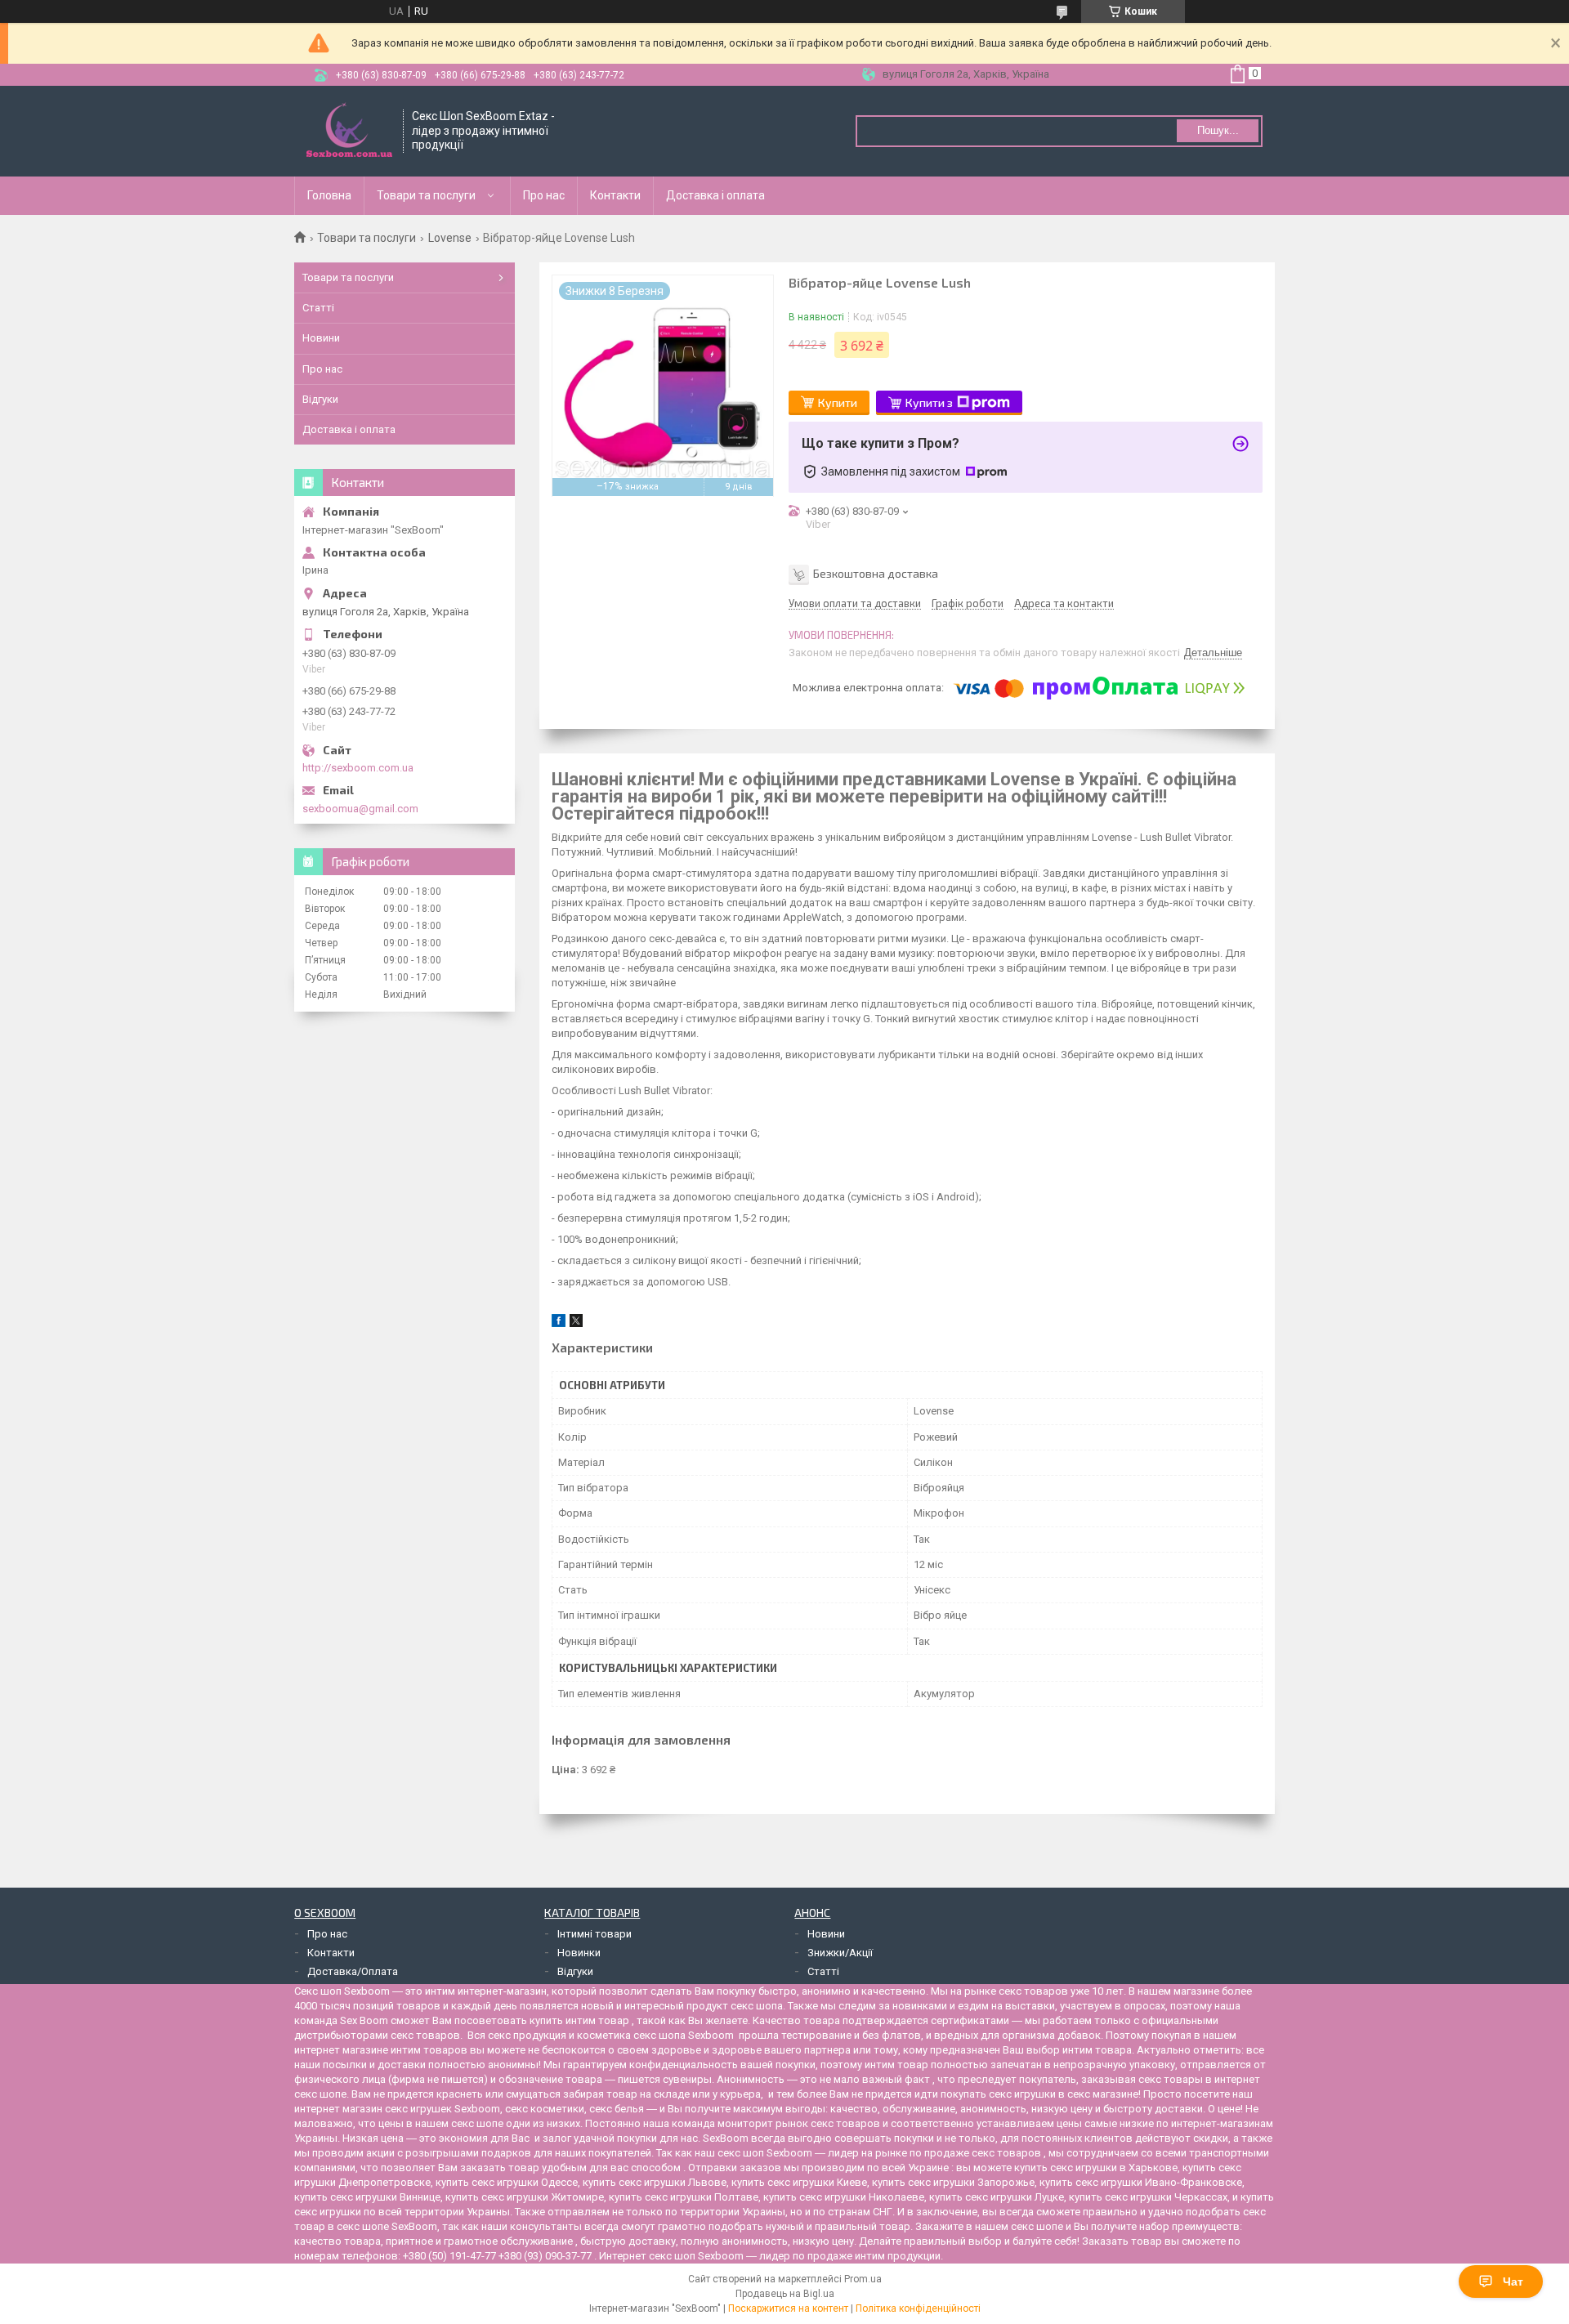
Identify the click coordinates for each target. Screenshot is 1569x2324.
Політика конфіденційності (918, 2308)
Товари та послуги (426, 195)
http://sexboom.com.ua (358, 768)
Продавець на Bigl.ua (785, 2294)
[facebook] (559, 1323)
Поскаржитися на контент (788, 2308)
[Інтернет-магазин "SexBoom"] (349, 131)
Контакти (615, 195)
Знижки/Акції (840, 1953)
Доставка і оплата (715, 195)
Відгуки (320, 399)
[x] (576, 1323)
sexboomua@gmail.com (360, 809)
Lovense (450, 238)
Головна (329, 195)
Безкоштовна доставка (876, 572)
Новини (321, 338)
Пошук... (1218, 130)
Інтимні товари (595, 1934)
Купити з (929, 402)
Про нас (544, 195)
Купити (838, 402)
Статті (318, 308)
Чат (1513, 2282)
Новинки (579, 1953)
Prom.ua (863, 2279)
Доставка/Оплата (353, 1971)
